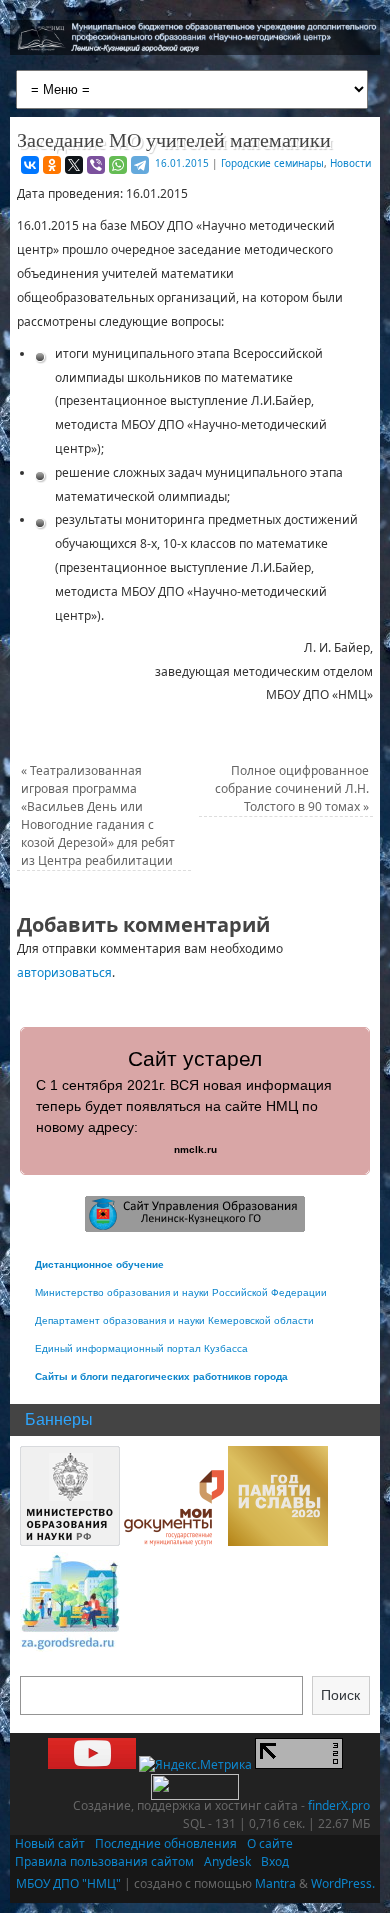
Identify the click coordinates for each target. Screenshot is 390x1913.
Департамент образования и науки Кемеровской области (174, 1320)
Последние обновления (166, 1843)
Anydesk (227, 1861)
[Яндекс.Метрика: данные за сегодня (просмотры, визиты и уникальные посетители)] (195, 1765)
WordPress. (343, 1883)
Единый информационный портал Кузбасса (141, 1348)
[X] (74, 165)
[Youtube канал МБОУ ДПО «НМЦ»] (92, 1764)
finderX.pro (339, 1805)
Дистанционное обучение (99, 1264)
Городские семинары (272, 163)
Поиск (340, 1695)
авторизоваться (64, 972)
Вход (275, 1861)
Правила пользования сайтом (104, 1861)
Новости (350, 163)
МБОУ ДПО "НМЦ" (68, 1883)
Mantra (275, 1883)
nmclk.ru (195, 1149)
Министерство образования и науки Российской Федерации (181, 1292)
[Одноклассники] (52, 165)
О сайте (270, 1843)
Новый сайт (50, 1843)
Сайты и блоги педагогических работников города (161, 1376)
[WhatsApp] (118, 165)
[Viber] (96, 165)
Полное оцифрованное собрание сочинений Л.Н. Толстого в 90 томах (292, 788)
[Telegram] (140, 165)
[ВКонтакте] (30, 165)
